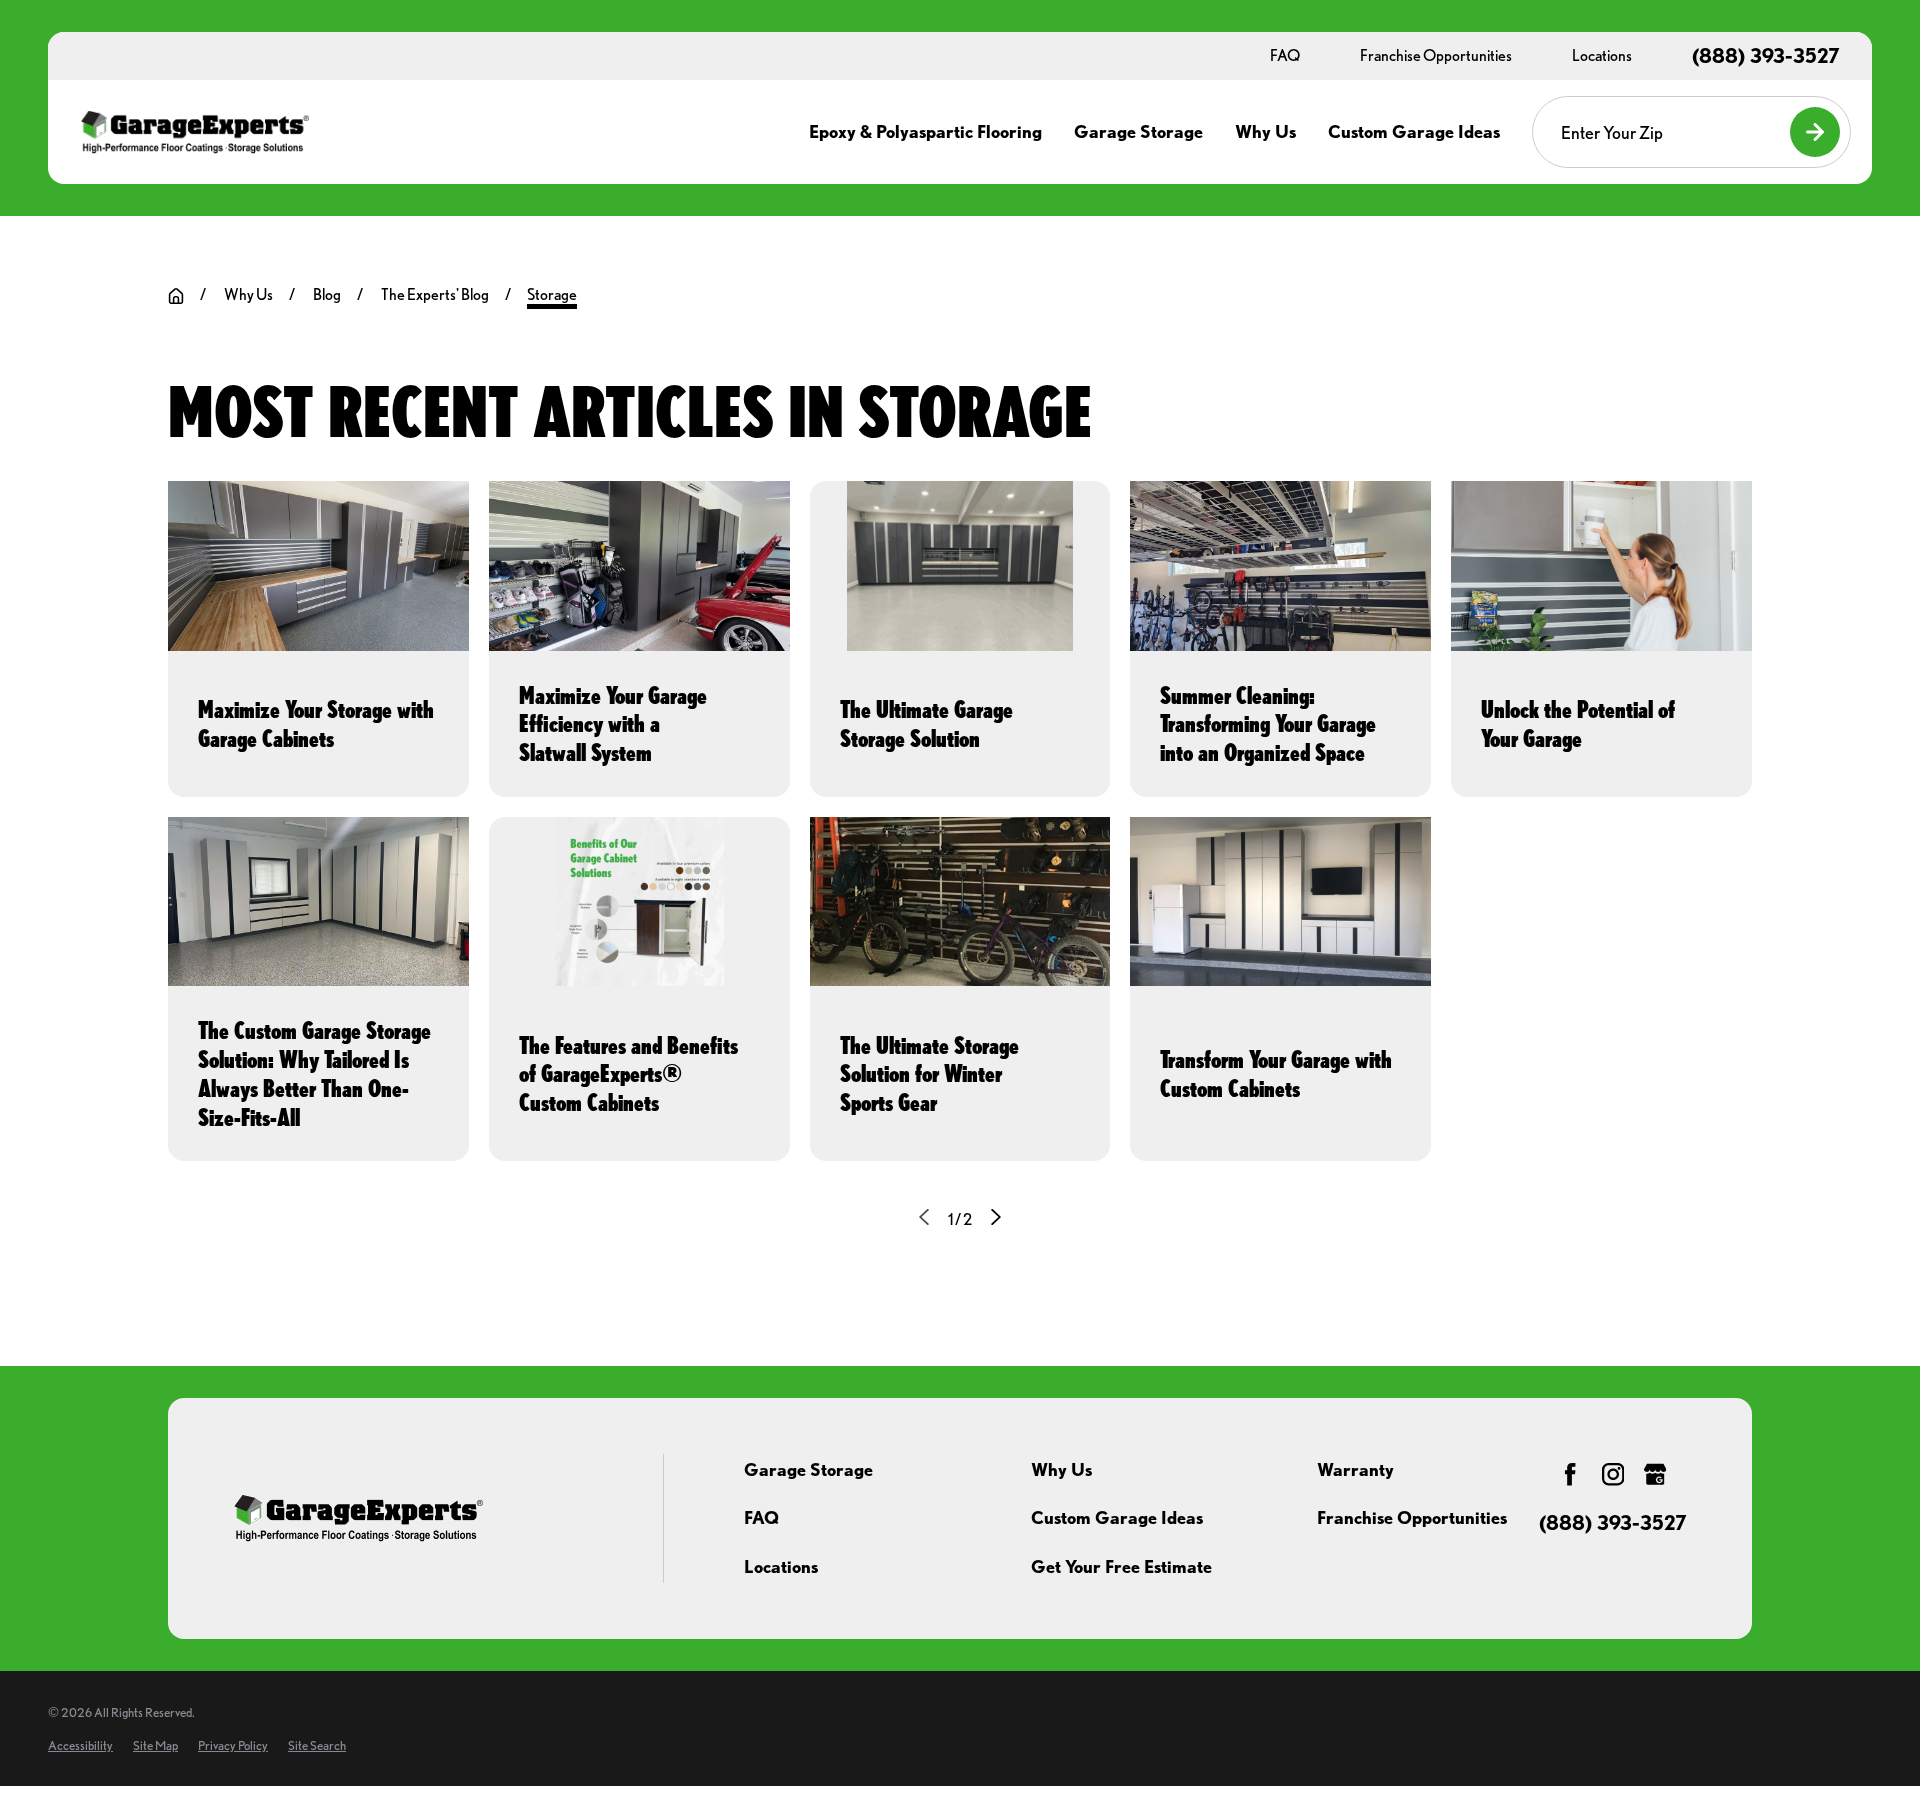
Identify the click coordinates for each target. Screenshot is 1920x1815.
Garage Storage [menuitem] (1138, 131)
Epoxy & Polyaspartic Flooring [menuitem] (925, 131)
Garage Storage (808, 1469)
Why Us (1061, 1469)
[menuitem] (80, 1745)
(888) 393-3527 (1766, 56)
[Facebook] (1570, 1474)
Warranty (1355, 1469)
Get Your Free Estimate (1121, 1566)
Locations (781, 1566)
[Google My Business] (1655, 1474)
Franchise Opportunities (1412, 1517)
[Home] (194, 132)
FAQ (761, 1517)
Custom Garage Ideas (1117, 1517)
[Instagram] (1613, 1474)
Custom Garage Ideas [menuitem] (1414, 131)
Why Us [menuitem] (1265, 131)
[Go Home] (176, 296)
